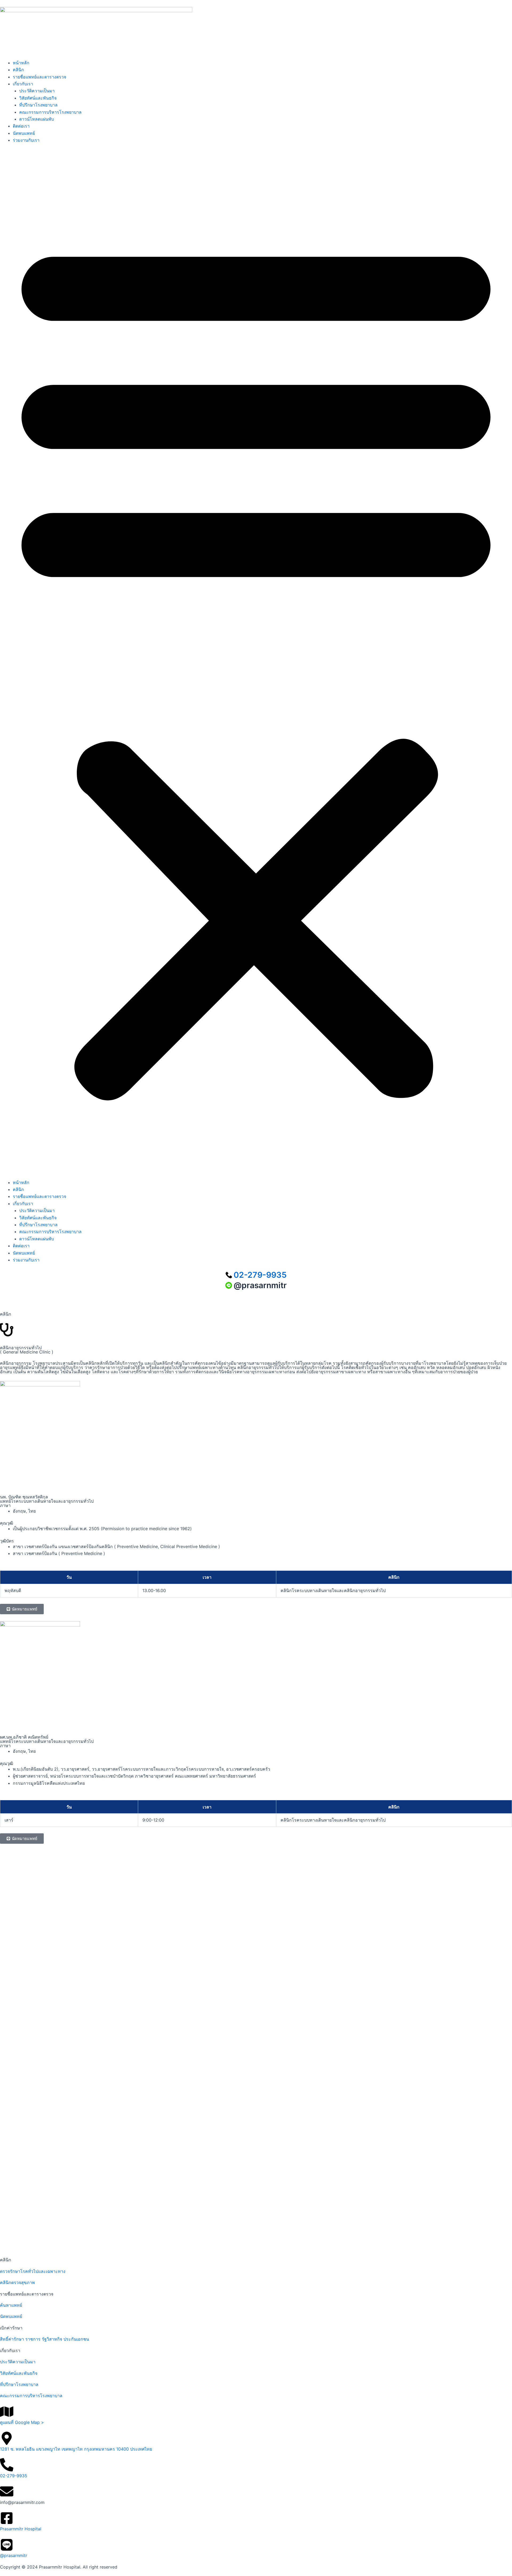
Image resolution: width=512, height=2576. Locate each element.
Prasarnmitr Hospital (21, 2529)
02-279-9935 (14, 2476)
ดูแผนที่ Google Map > (22, 2422)
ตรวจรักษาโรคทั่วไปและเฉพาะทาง (33, 2271)
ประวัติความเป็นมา (37, 91)
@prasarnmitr (14, 2555)
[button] (256, 665)
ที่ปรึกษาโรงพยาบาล (38, 105)
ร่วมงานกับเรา (26, 140)
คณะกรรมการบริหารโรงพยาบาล (50, 112)
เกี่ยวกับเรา (23, 84)
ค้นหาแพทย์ (11, 2305)
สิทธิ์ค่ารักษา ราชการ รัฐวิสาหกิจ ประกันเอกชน (45, 2339)
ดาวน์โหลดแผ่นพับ (37, 119)
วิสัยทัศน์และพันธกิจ (38, 98)
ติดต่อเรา (21, 126)
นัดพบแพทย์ (24, 133)
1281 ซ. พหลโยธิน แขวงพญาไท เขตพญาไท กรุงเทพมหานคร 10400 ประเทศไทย (76, 2449)
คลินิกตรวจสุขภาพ (17, 2282)
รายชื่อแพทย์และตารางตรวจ (39, 77)
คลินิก (18, 70)
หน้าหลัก (21, 63)
